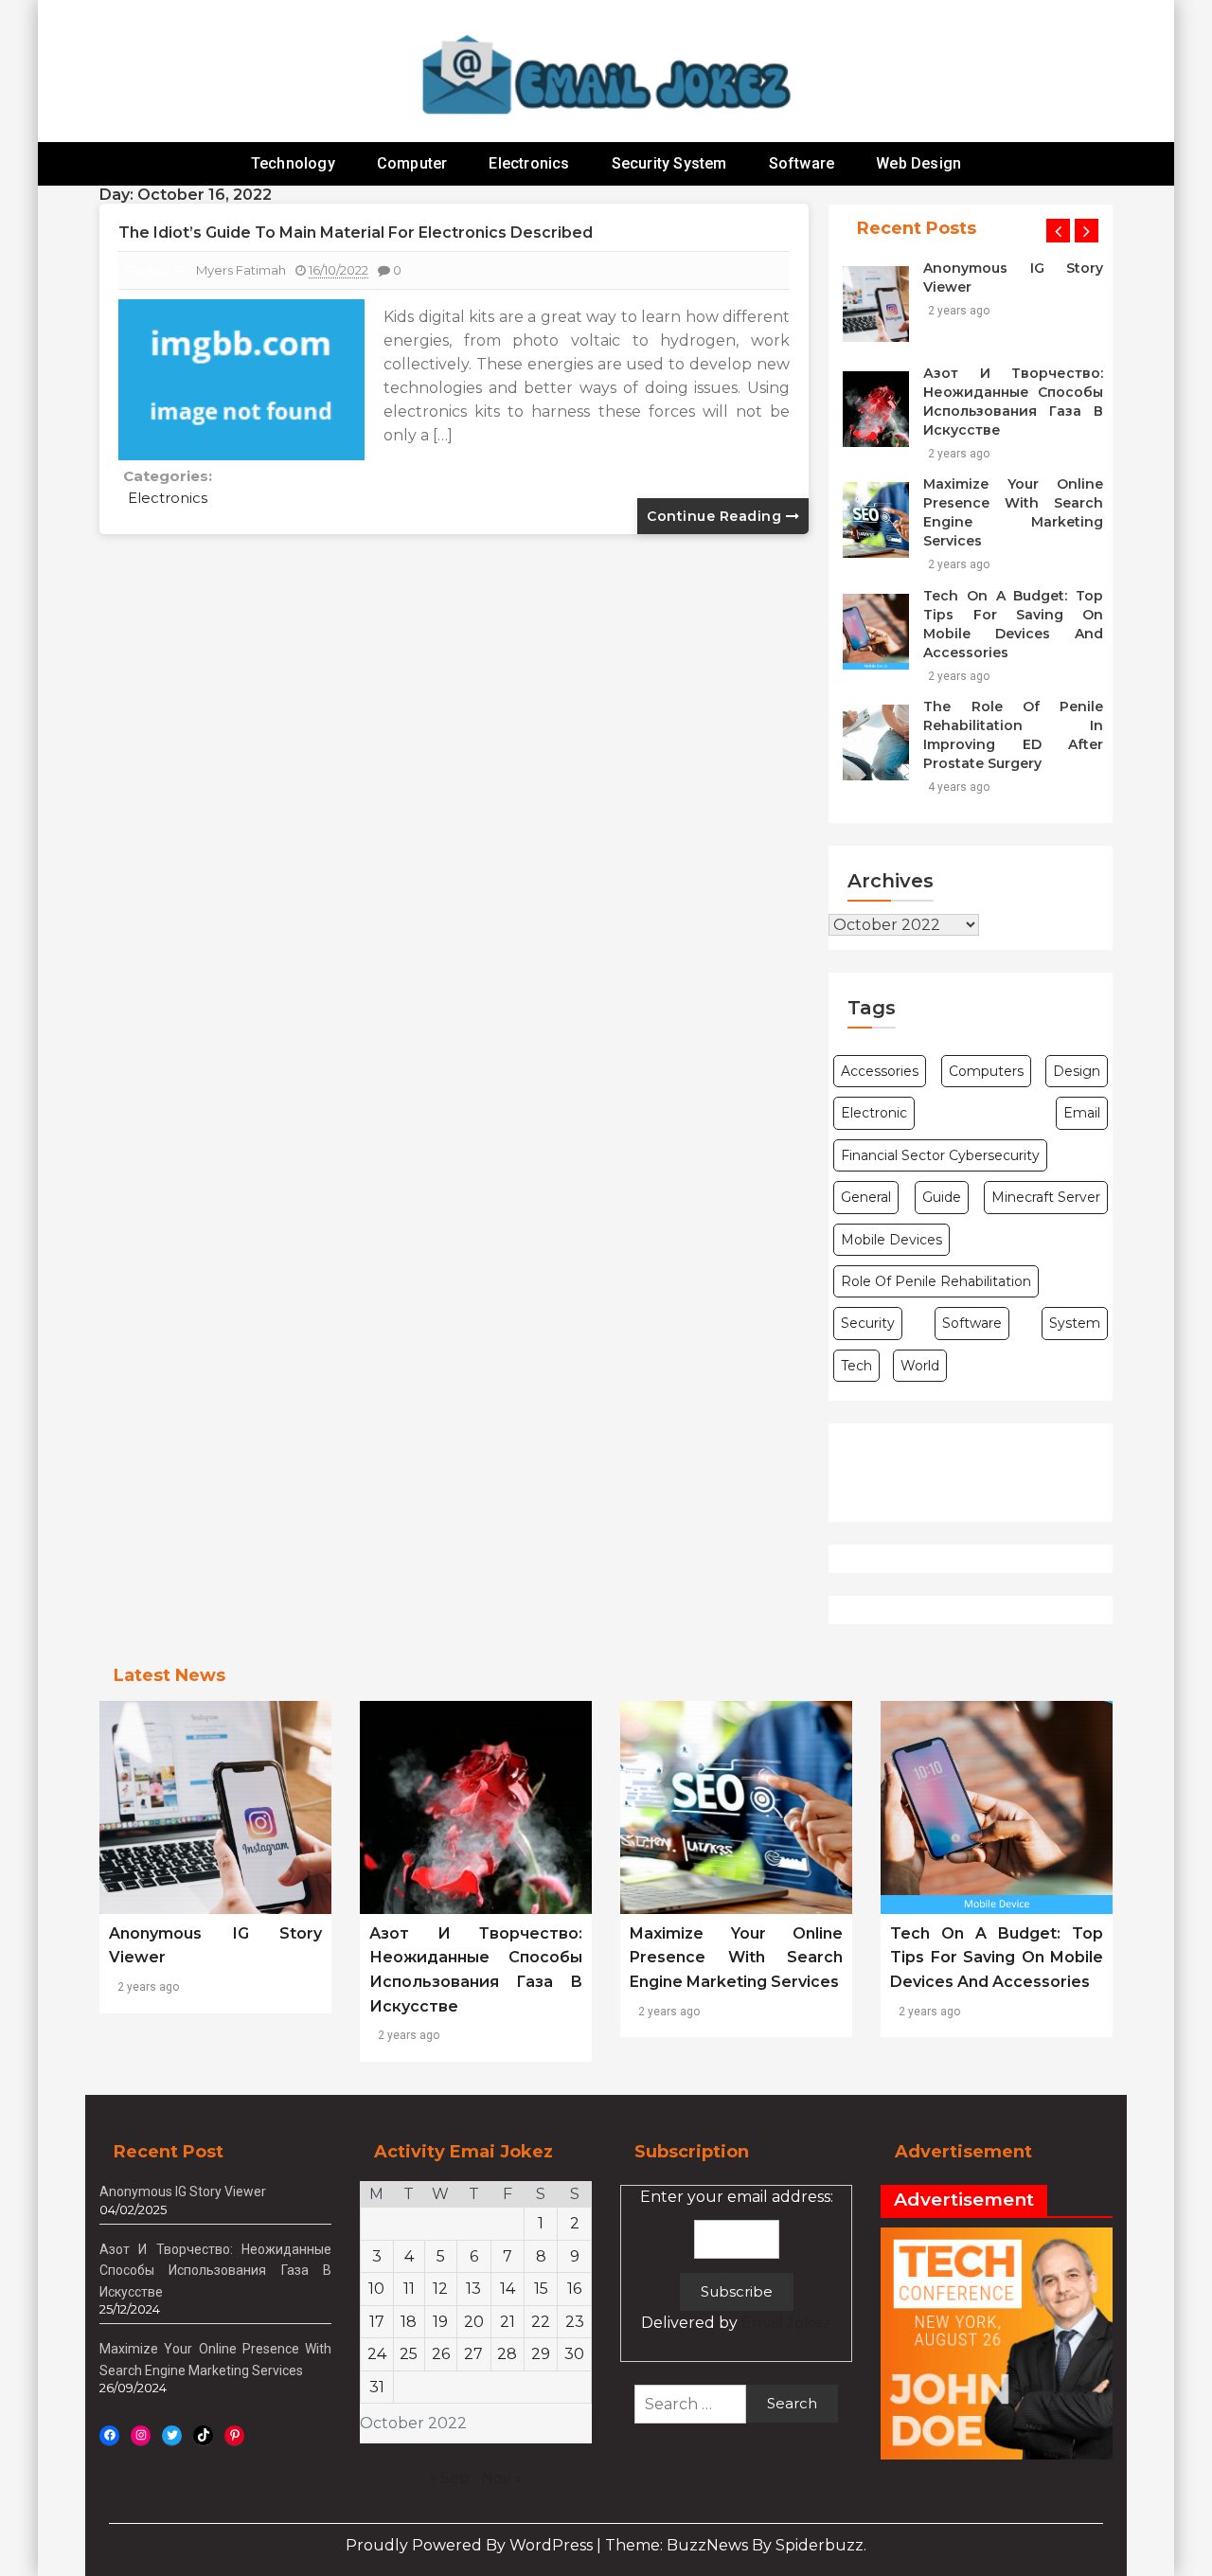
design (1077, 1071)
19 (440, 2322)
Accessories (880, 1071)
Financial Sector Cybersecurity (940, 1155)
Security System (669, 163)
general (866, 1197)
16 (574, 2289)
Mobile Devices (891, 1240)
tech (856, 1366)
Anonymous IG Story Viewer (1013, 277)
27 (473, 2354)
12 (440, 2289)
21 (508, 2322)
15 (541, 2289)
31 (377, 2387)
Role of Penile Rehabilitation (936, 1281)
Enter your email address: (737, 2260)
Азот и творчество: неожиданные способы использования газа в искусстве (1013, 402)
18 (409, 2322)
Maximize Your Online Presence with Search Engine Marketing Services (1013, 512)
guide (942, 1197)
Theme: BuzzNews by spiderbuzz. (736, 2545)
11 (409, 2289)
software (972, 1323)
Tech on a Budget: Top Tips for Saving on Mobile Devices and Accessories (1013, 624)
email (1082, 1113)
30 (574, 2354)
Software (802, 163)
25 (409, 2354)
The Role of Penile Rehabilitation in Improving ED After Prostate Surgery (1013, 735)
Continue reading (716, 516)
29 (541, 2354)
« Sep (449, 2478)
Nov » (502, 2478)
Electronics (529, 163)
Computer (412, 163)
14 (508, 2289)
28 (507, 2354)
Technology (293, 163)
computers (986, 1071)
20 (474, 2322)
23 (575, 2322)
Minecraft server (1046, 1197)
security (868, 1323)
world (920, 1366)
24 (377, 2354)
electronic (874, 1113)
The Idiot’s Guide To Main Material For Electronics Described (356, 233)
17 (377, 2322)
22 (541, 2322)
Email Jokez (786, 2323)
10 (376, 2289)
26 (441, 2354)
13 (473, 2289)
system (1075, 1323)
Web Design (918, 163)
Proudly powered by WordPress (471, 2545)
